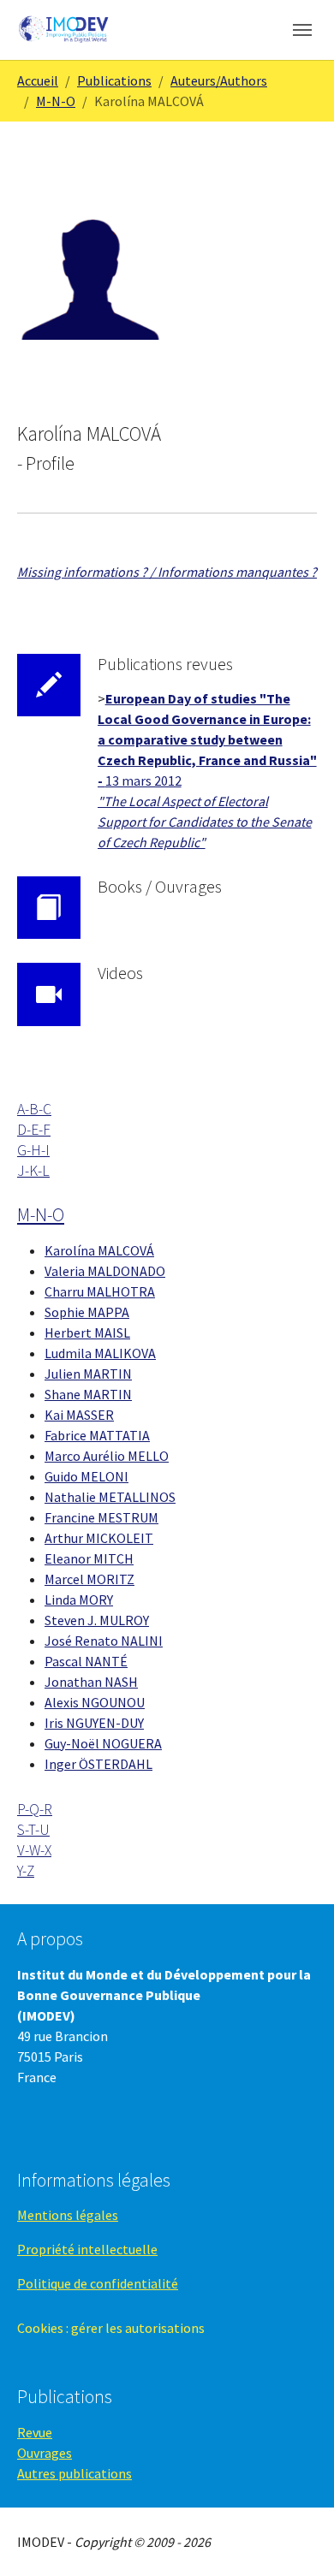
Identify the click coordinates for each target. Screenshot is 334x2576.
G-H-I (33, 1150)
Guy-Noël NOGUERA (103, 1743)
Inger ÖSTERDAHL (98, 1764)
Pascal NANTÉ (86, 1661)
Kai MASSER (79, 1415)
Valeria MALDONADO (105, 1271)
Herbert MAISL (87, 1333)
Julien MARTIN (88, 1374)
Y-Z (26, 1871)
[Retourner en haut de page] (296, 2538)
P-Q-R (35, 1809)
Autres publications (75, 2473)
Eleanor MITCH (89, 1558)
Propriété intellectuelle (87, 2249)
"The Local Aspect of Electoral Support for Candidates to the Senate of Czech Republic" (205, 822)
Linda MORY (79, 1600)
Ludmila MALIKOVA (100, 1353)
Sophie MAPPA (87, 1312)
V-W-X (34, 1850)
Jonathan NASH (91, 1682)
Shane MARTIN (88, 1394)
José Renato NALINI (104, 1641)
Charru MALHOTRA (100, 1291)
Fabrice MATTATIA (97, 1435)
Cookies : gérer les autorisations (111, 2328)
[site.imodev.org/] (65, 30)
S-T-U (33, 1830)
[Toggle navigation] (302, 30)
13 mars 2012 (143, 781)
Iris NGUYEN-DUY (94, 1723)
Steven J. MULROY (97, 1620)
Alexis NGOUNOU (95, 1702)
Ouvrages (45, 2453)
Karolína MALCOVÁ (99, 1250)
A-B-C (34, 1109)
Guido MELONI (86, 1476)
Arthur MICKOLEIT (99, 1538)
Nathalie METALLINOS (110, 1497)
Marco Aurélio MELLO (107, 1456)
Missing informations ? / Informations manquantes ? (167, 572)
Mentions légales (68, 2215)
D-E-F (34, 1130)
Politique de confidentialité (98, 2283)
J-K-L (33, 1171)
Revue (35, 2432)
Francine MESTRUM (101, 1517)
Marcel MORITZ (89, 1579)
